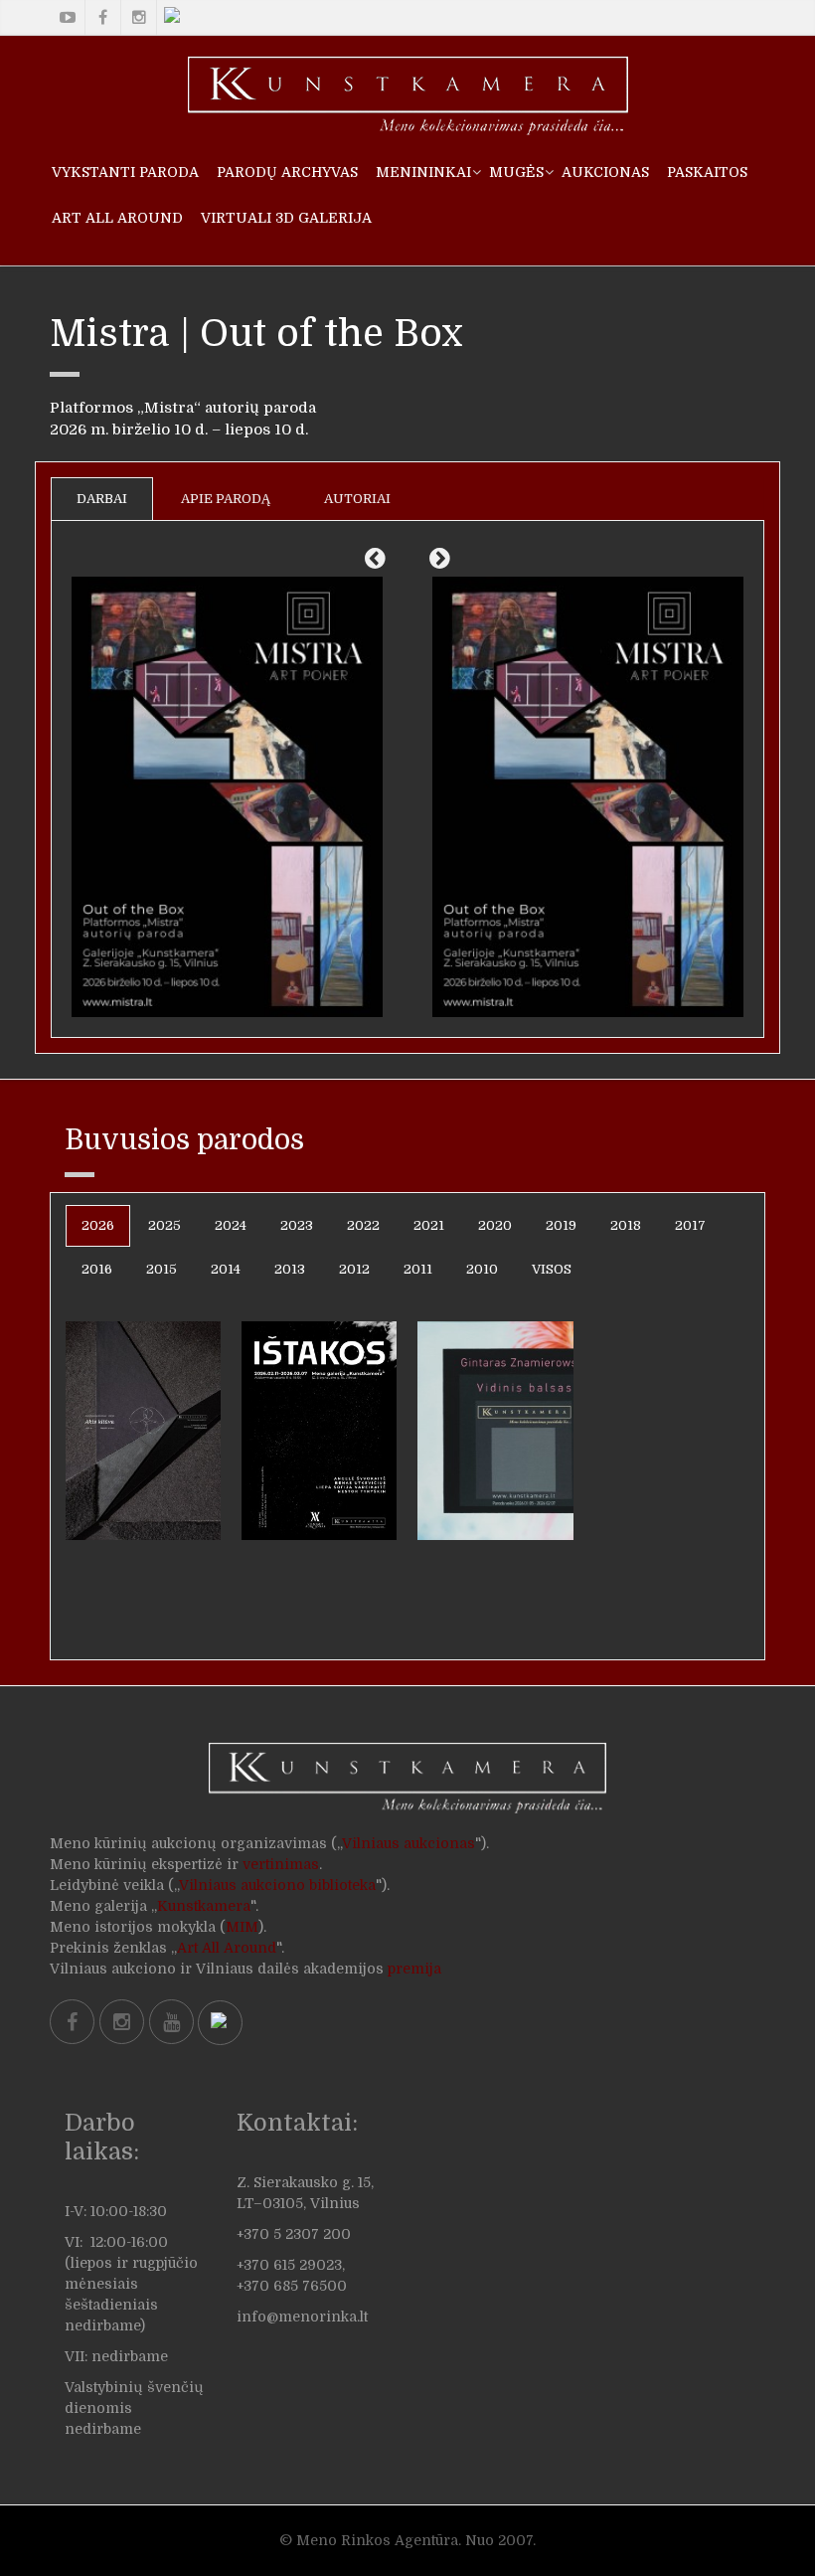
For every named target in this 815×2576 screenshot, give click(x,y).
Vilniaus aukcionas (408, 1843)
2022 (363, 1225)
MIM (242, 1927)
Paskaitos (707, 172)
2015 (162, 1269)
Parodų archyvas (287, 172)
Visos (552, 1269)
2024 (231, 1225)
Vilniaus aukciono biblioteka (277, 1885)
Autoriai (357, 499)
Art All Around (117, 218)
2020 (495, 1225)
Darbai (102, 499)
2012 (354, 1269)
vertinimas (281, 1864)
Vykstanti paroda (125, 172)
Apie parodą (226, 499)
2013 (290, 1269)
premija (414, 1969)
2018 (626, 1225)
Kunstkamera (204, 1906)
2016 (97, 1269)
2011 (418, 1269)
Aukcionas (605, 172)
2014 (226, 1269)
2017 (690, 1225)
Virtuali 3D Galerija (286, 218)
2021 (429, 1225)
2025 (164, 1225)
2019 (561, 1225)
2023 (297, 1225)
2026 (98, 1225)
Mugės (516, 172)
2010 (482, 1269)
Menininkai (423, 172)
